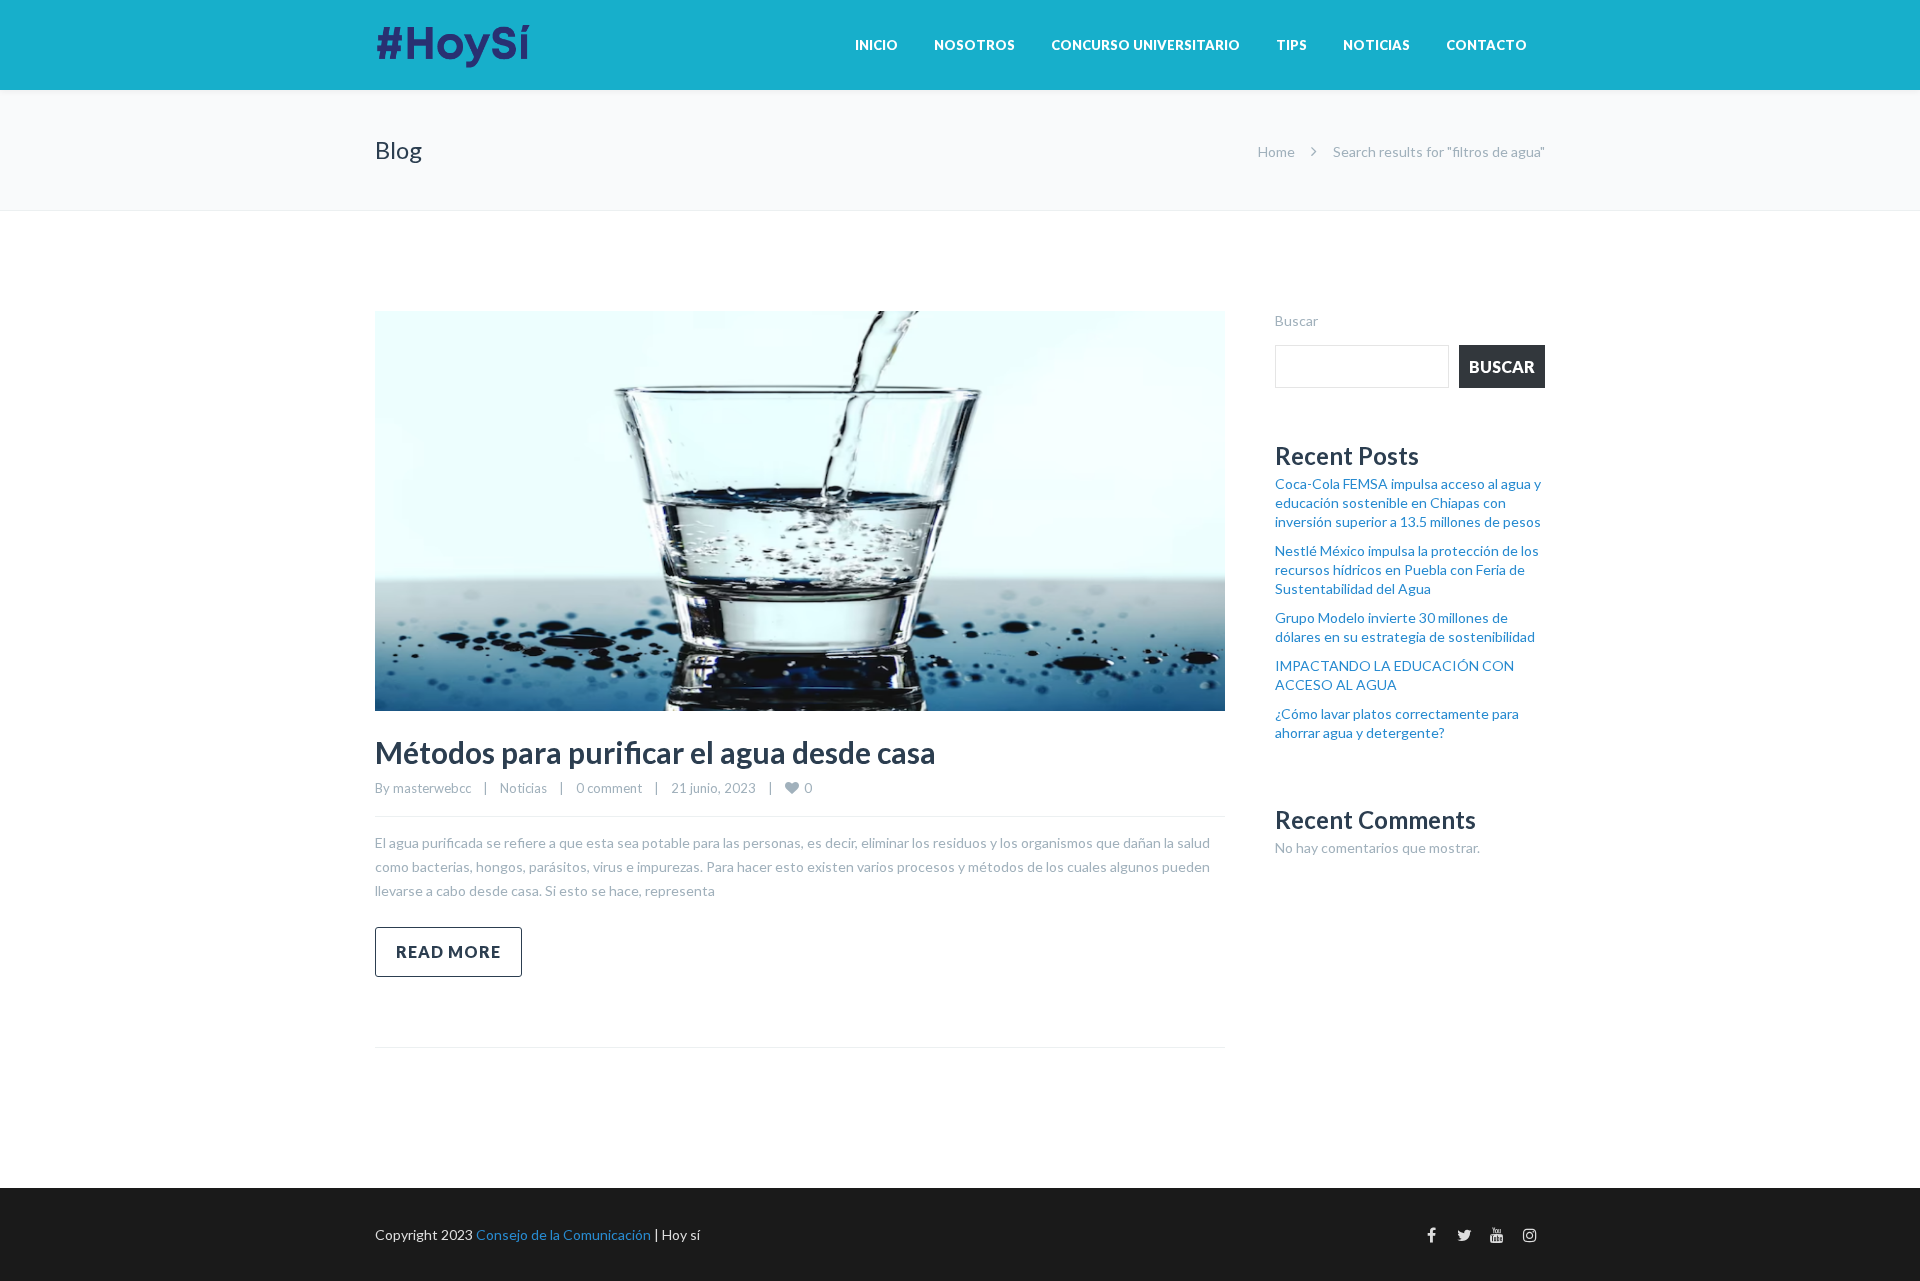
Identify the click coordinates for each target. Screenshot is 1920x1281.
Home (1276, 151)
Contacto (1486, 45)
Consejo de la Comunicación (563, 1234)
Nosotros (974, 45)
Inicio (876, 45)
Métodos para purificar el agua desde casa (655, 752)
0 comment (609, 788)
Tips (1291, 45)
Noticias (1376, 45)
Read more (448, 951)
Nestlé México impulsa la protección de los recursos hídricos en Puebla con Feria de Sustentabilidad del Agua (1407, 569)
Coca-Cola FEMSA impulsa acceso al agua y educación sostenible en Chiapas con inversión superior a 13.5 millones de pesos (1408, 502)
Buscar (1296, 320)
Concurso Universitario (1145, 45)
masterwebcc (432, 788)
